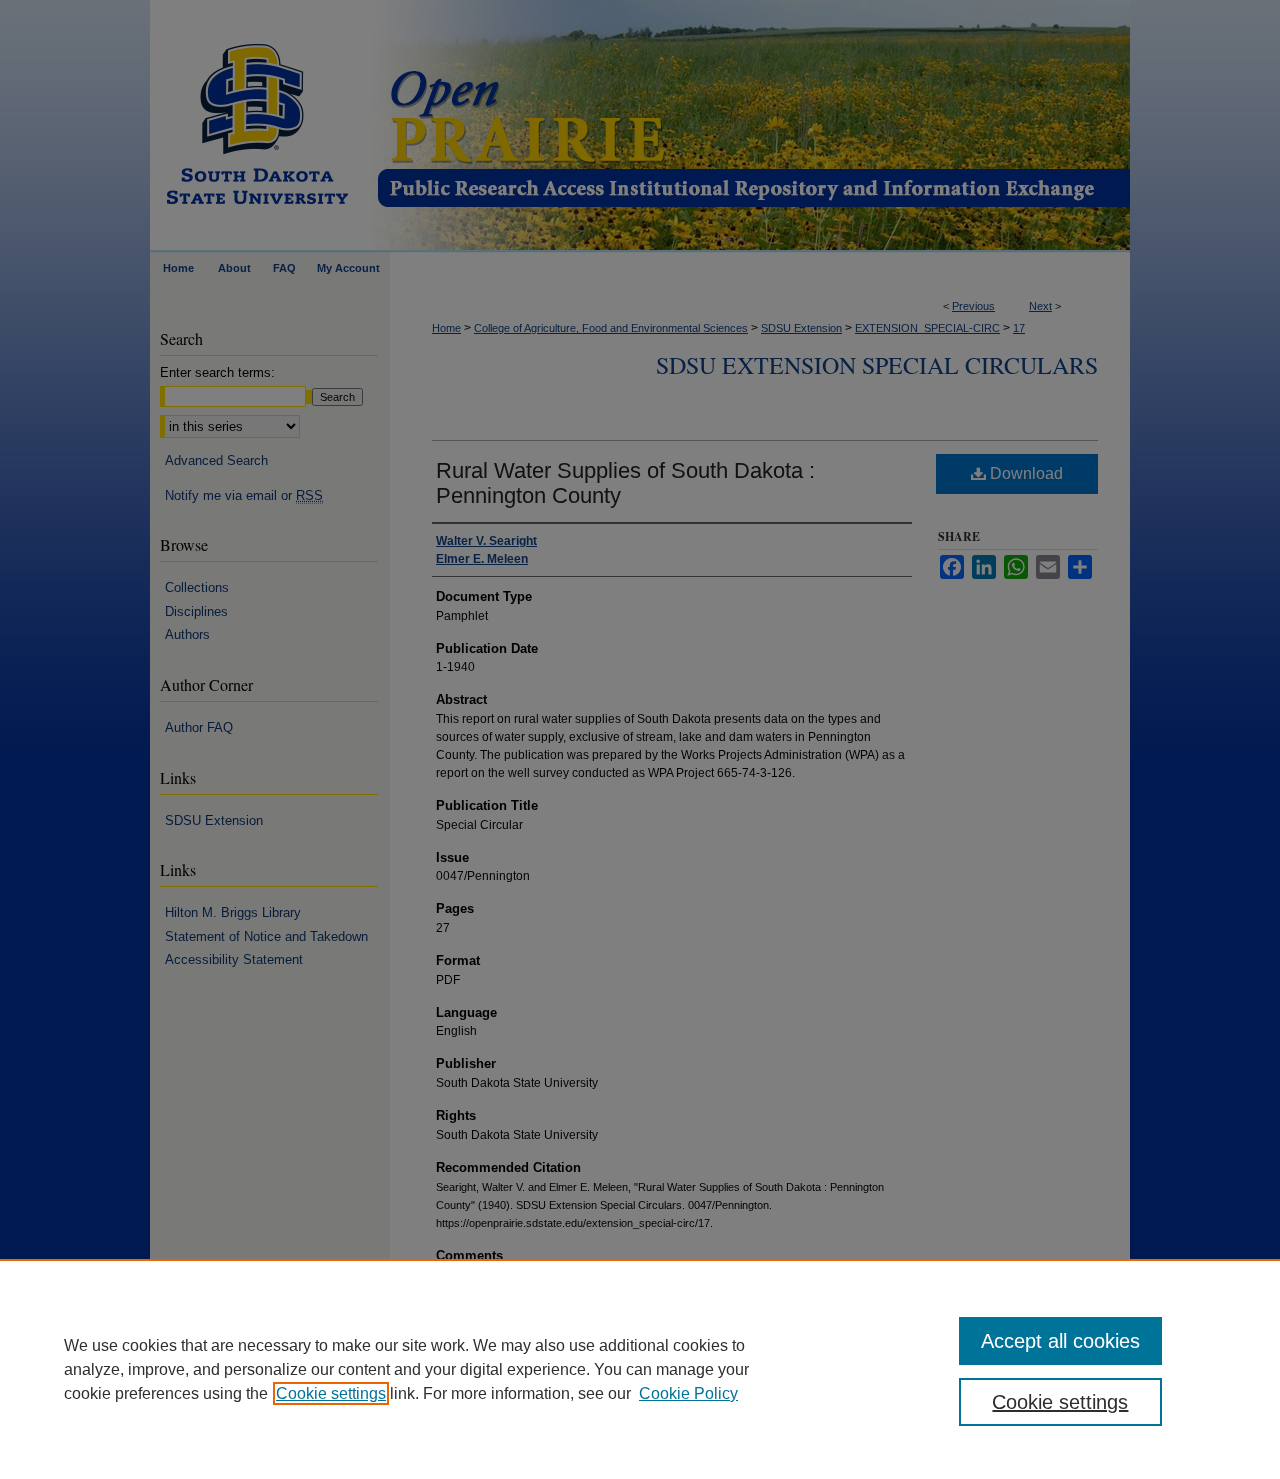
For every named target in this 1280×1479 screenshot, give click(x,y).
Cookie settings (331, 1393)
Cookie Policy (688, 1393)
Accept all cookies (1060, 1341)
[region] (640, 1369)
